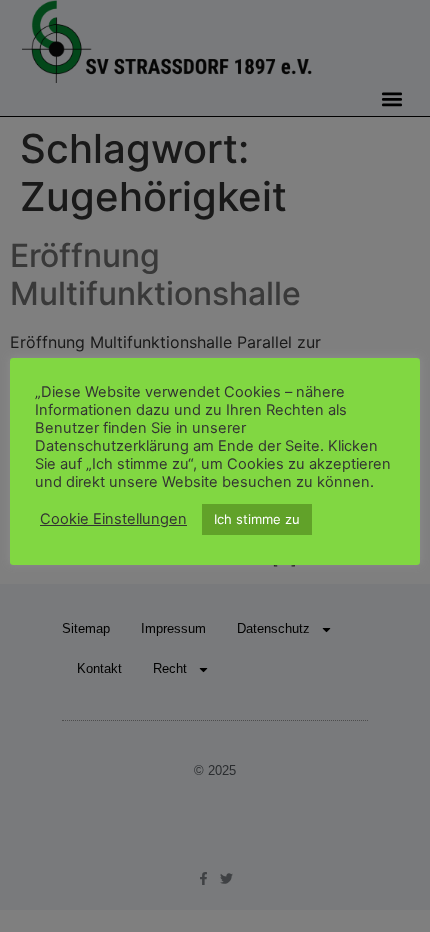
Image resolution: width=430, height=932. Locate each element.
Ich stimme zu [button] (257, 519)
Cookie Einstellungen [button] (113, 519)
